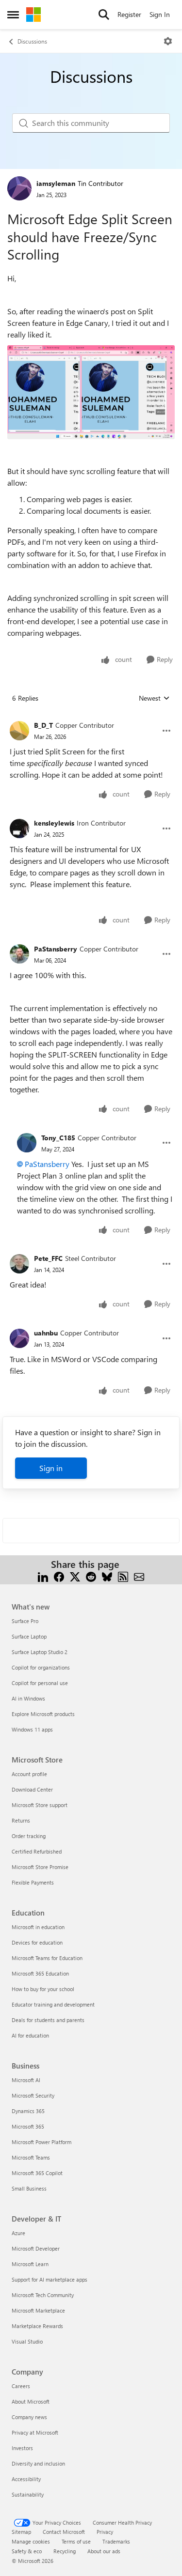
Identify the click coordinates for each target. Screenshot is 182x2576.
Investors (22, 2448)
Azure (18, 2233)
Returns (21, 1820)
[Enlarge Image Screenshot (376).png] (91, 392)
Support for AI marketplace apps (50, 2279)
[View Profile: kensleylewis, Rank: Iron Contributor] (19, 828)
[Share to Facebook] (59, 1576)
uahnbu (46, 1333)
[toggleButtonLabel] (168, 41)
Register (129, 14)
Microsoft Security (33, 2095)
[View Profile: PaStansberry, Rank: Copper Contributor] (19, 954)
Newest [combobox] (154, 698)
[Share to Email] (139, 1576)
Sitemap (21, 2532)
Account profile (29, 1774)
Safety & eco (27, 2551)
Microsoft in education (38, 1927)
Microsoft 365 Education (40, 1973)
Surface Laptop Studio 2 (40, 1652)
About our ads (104, 2551)
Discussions (32, 41)
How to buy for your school (43, 1989)
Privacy (105, 2532)
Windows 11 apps (32, 1729)
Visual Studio (27, 2341)
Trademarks (116, 2541)
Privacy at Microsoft (35, 2432)
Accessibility (26, 2479)
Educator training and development (53, 2004)
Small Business (29, 2188)
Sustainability (28, 2494)
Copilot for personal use (40, 1683)
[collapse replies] (91, 718)
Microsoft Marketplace (38, 2310)
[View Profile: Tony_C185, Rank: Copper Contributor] (27, 1143)
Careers (21, 2386)
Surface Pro (25, 1621)
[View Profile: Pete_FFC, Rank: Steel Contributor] (19, 1264)
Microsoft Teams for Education (47, 1958)
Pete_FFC (48, 1258)
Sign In (160, 14)
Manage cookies (31, 2541)
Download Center (32, 1789)
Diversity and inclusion (38, 2463)
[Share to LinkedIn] (43, 1576)
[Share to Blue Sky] (107, 1576)
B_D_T (43, 725)
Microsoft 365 (28, 2126)
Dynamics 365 (28, 2111)
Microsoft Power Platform (41, 2142)
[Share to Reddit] (91, 1576)
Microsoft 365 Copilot (37, 2173)
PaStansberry (56, 949)
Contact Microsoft (64, 2532)
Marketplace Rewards (37, 2326)
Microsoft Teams (31, 2157)
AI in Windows (28, 1698)
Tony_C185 (58, 1138)
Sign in (51, 1468)
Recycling (65, 2551)
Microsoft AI (26, 2080)
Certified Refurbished (37, 1851)
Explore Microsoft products (43, 1714)
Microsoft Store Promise (40, 1867)
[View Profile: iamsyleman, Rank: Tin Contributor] (19, 188)
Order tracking (29, 1836)
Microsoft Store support (40, 1805)
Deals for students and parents (48, 2020)
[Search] (104, 15)
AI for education (30, 2035)
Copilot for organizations (41, 1667)
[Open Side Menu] (13, 15)
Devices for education (37, 1942)
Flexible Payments (33, 1882)
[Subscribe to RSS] (123, 1576)
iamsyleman (56, 183)
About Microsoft (31, 2401)
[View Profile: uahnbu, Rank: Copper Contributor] (19, 1338)
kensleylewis (54, 823)
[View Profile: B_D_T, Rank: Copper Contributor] (19, 731)
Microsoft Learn (30, 2264)
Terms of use (76, 2541)
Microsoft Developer (36, 2248)
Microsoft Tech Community (43, 2295)
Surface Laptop (29, 1636)
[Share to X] (75, 1576)
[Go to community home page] (33, 15)
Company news (29, 2417)
